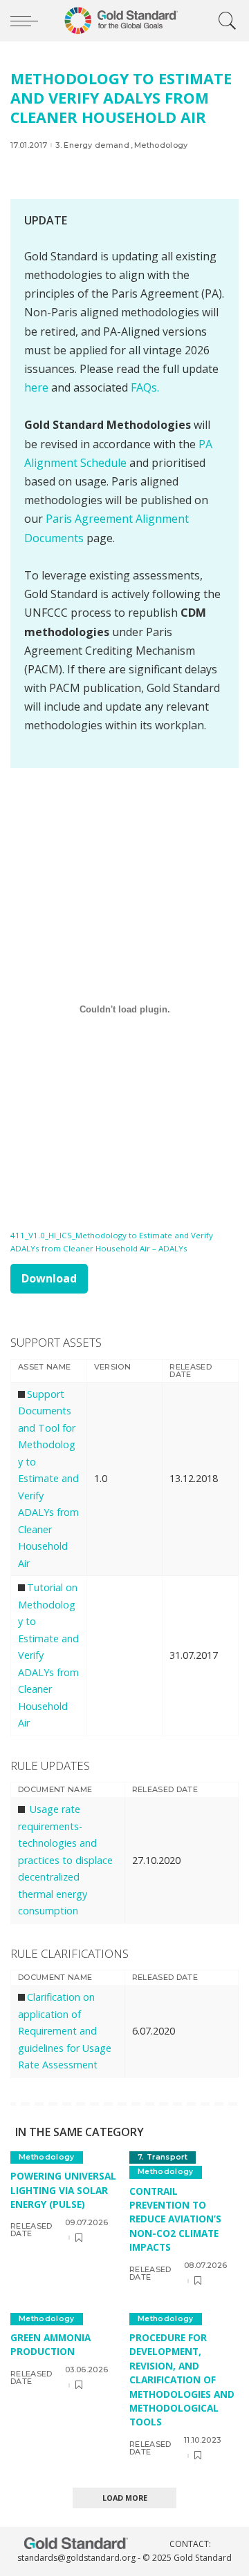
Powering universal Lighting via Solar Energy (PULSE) (63, 2190)
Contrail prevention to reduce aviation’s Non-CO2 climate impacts (175, 2219)
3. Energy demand (92, 145)
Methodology (161, 145)
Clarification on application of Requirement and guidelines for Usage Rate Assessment (65, 2031)
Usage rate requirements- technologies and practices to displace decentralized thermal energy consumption (65, 1860)
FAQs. (145, 387)
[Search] (224, 21)
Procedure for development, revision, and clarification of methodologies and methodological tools (182, 2380)
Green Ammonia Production (50, 2344)
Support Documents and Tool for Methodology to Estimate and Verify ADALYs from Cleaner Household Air (48, 1479)
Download (49, 1278)
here (36, 387)
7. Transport (163, 2157)
